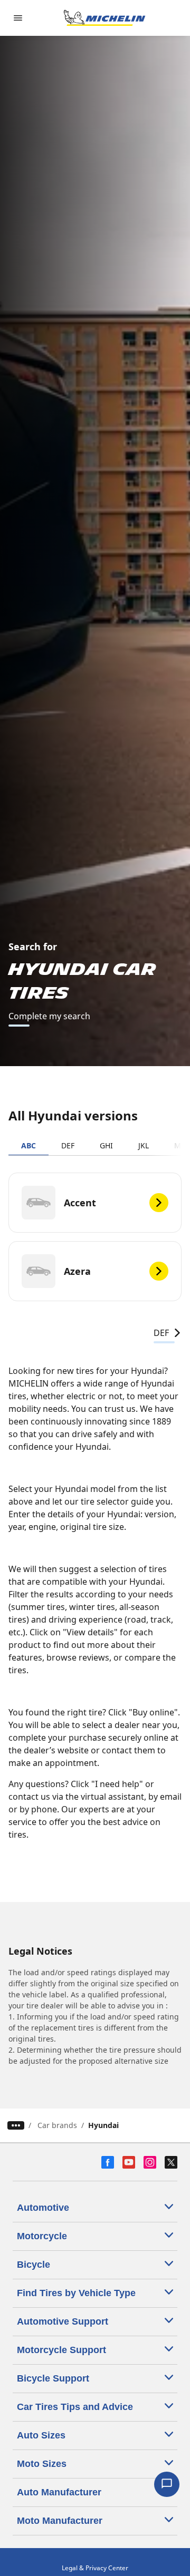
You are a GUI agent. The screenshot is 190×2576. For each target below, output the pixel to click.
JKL (144, 1145)
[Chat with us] (167, 2484)
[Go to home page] (104, 18)
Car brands (57, 2125)
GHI (106, 1145)
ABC (28, 1145)
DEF (68, 1145)
